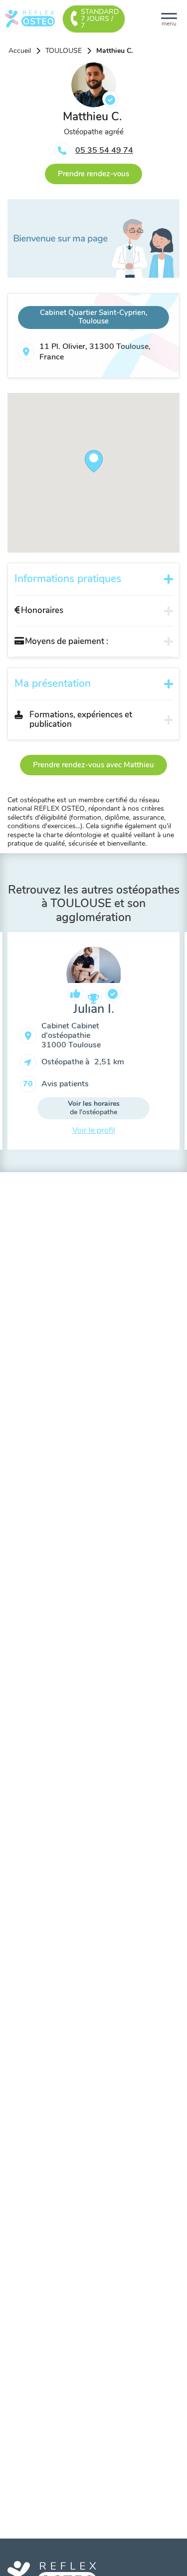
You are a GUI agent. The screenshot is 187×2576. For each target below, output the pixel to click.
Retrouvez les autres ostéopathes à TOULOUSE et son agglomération (94, 904)
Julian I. (94, 1009)
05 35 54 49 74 (104, 150)
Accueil (20, 51)
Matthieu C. (114, 51)
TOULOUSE (64, 51)
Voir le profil (94, 1130)
